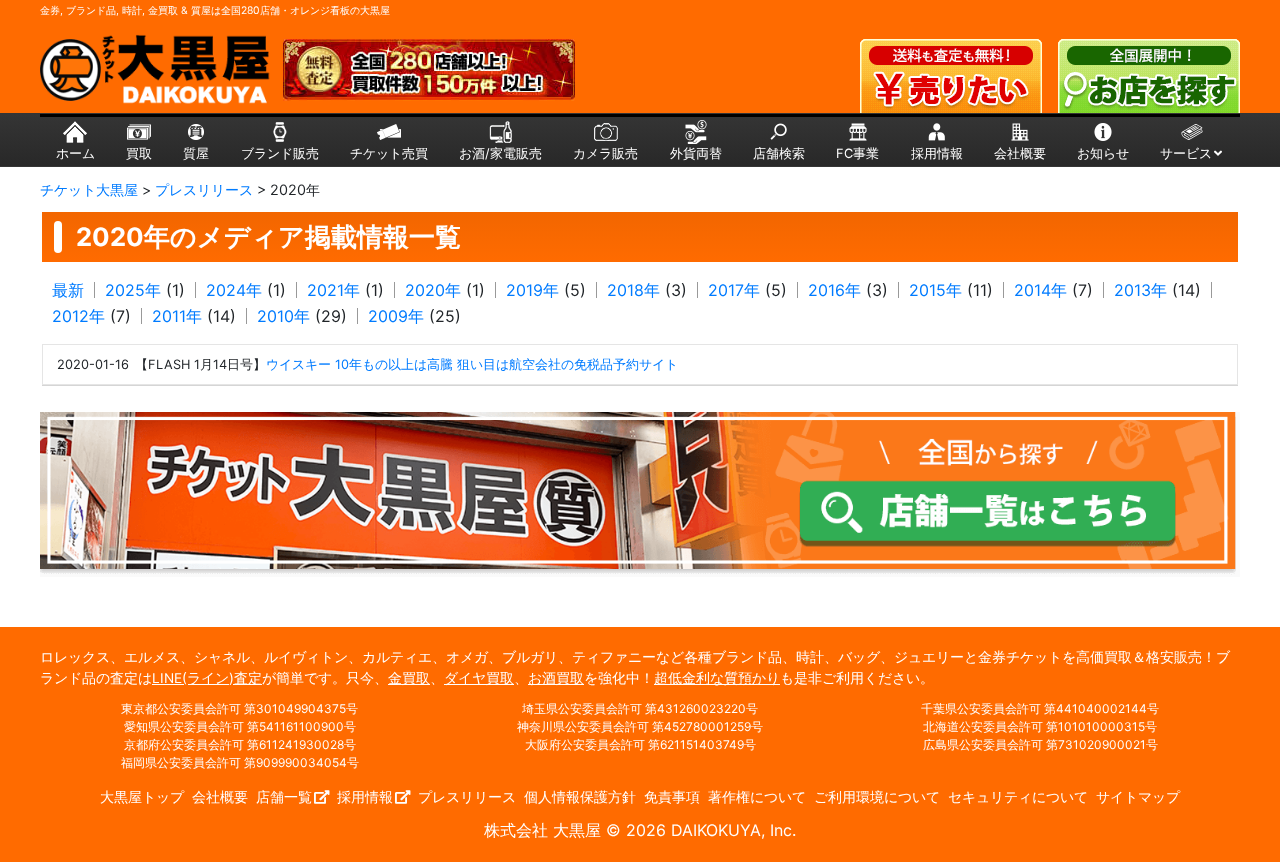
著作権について (757, 797)
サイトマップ (1138, 797)
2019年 (532, 290)
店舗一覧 (284, 797)
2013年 (1140, 290)
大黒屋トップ (142, 797)
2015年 (935, 290)
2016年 (834, 290)
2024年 (234, 290)
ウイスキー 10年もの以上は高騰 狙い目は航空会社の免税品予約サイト (472, 364)
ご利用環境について (877, 797)
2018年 (633, 290)
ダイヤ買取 (479, 678)
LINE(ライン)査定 (207, 678)
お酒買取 (556, 678)
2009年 (396, 316)
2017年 (734, 290)
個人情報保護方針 (580, 797)
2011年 (177, 316)
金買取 (409, 678)
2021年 (333, 290)
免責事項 (672, 797)
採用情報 (365, 797)
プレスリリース (467, 797)
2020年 (433, 290)
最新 (68, 290)
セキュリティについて (1018, 797)
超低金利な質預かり (717, 678)
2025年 (133, 290)
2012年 (78, 316)
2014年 (1040, 290)
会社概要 (220, 797)
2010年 (283, 316)
